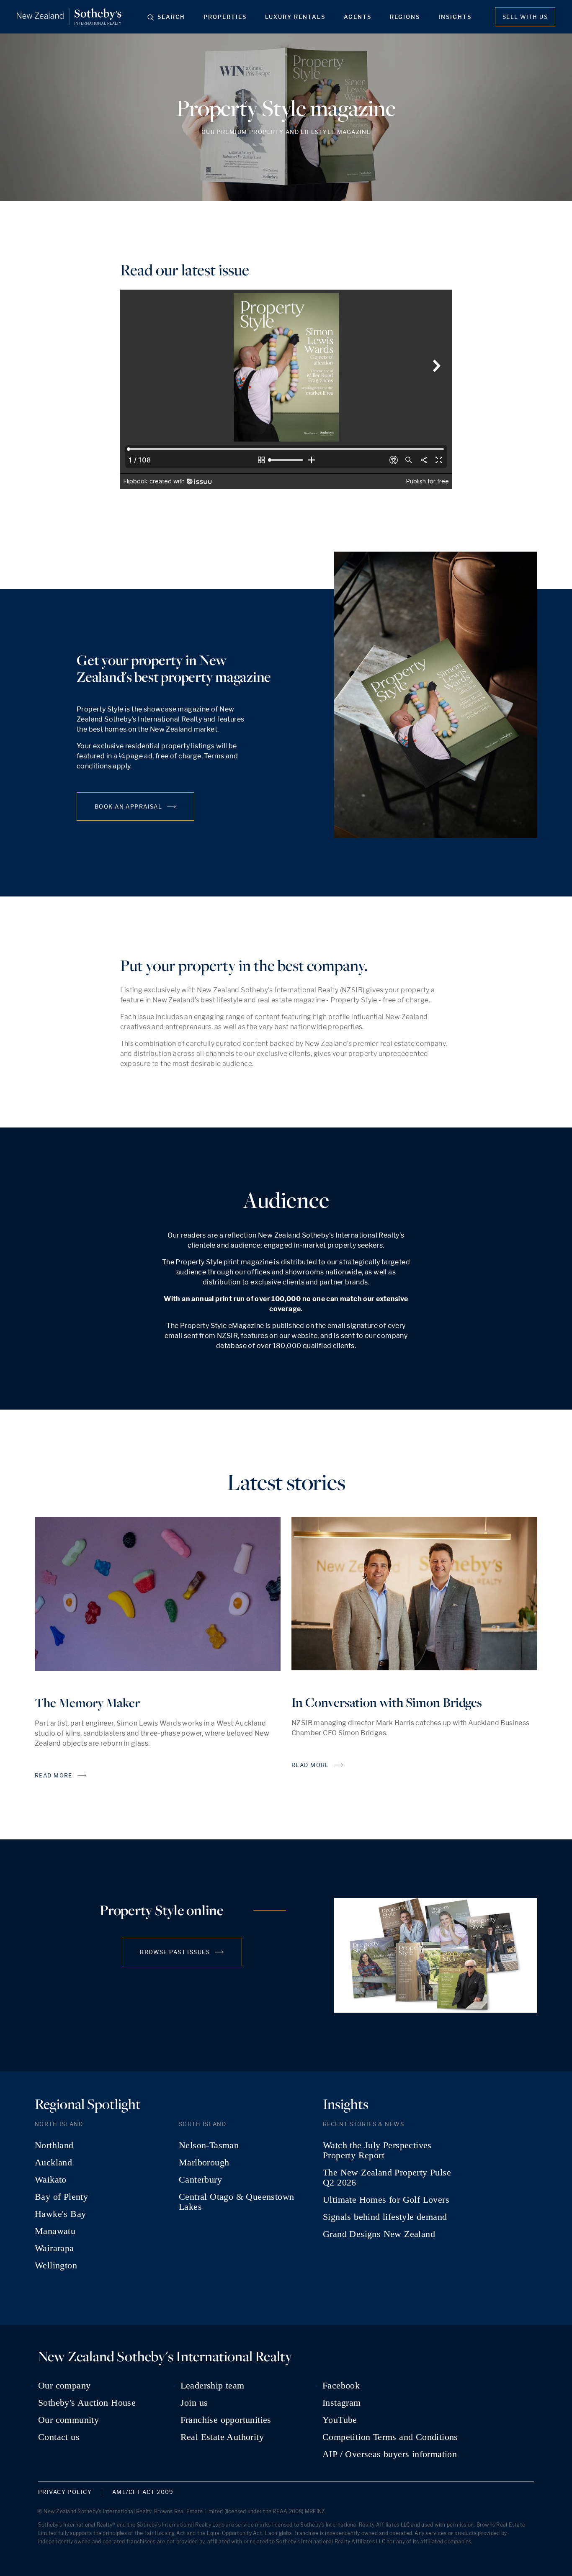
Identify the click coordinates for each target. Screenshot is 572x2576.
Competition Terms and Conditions (390, 2437)
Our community (68, 2420)
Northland (54, 2145)
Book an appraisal (128, 806)
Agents (358, 17)
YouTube (340, 2420)
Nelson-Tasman (209, 2145)
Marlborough (204, 2163)
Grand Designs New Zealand (379, 2234)
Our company (64, 2386)
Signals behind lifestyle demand (385, 2217)
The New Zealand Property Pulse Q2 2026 (387, 2178)
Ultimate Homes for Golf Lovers (386, 2200)
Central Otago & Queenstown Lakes (236, 2202)
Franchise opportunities (226, 2420)
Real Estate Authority (222, 2437)
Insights (455, 17)
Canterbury (200, 2180)
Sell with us (525, 17)
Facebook (341, 2386)
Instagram (342, 2403)
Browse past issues (175, 1952)
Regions (405, 17)
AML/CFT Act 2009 (143, 2492)
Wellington (56, 2265)
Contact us (59, 2437)
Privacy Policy (65, 2492)
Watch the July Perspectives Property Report (377, 2150)
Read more (54, 1775)
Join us (194, 2403)
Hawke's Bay (60, 2214)
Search (171, 17)
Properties (225, 17)
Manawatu (55, 2231)
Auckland (53, 2163)
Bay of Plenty (61, 2197)
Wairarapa (54, 2248)
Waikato (51, 2180)
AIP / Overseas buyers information (390, 2454)
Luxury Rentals (295, 17)
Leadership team (213, 2386)
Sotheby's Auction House (87, 2403)
